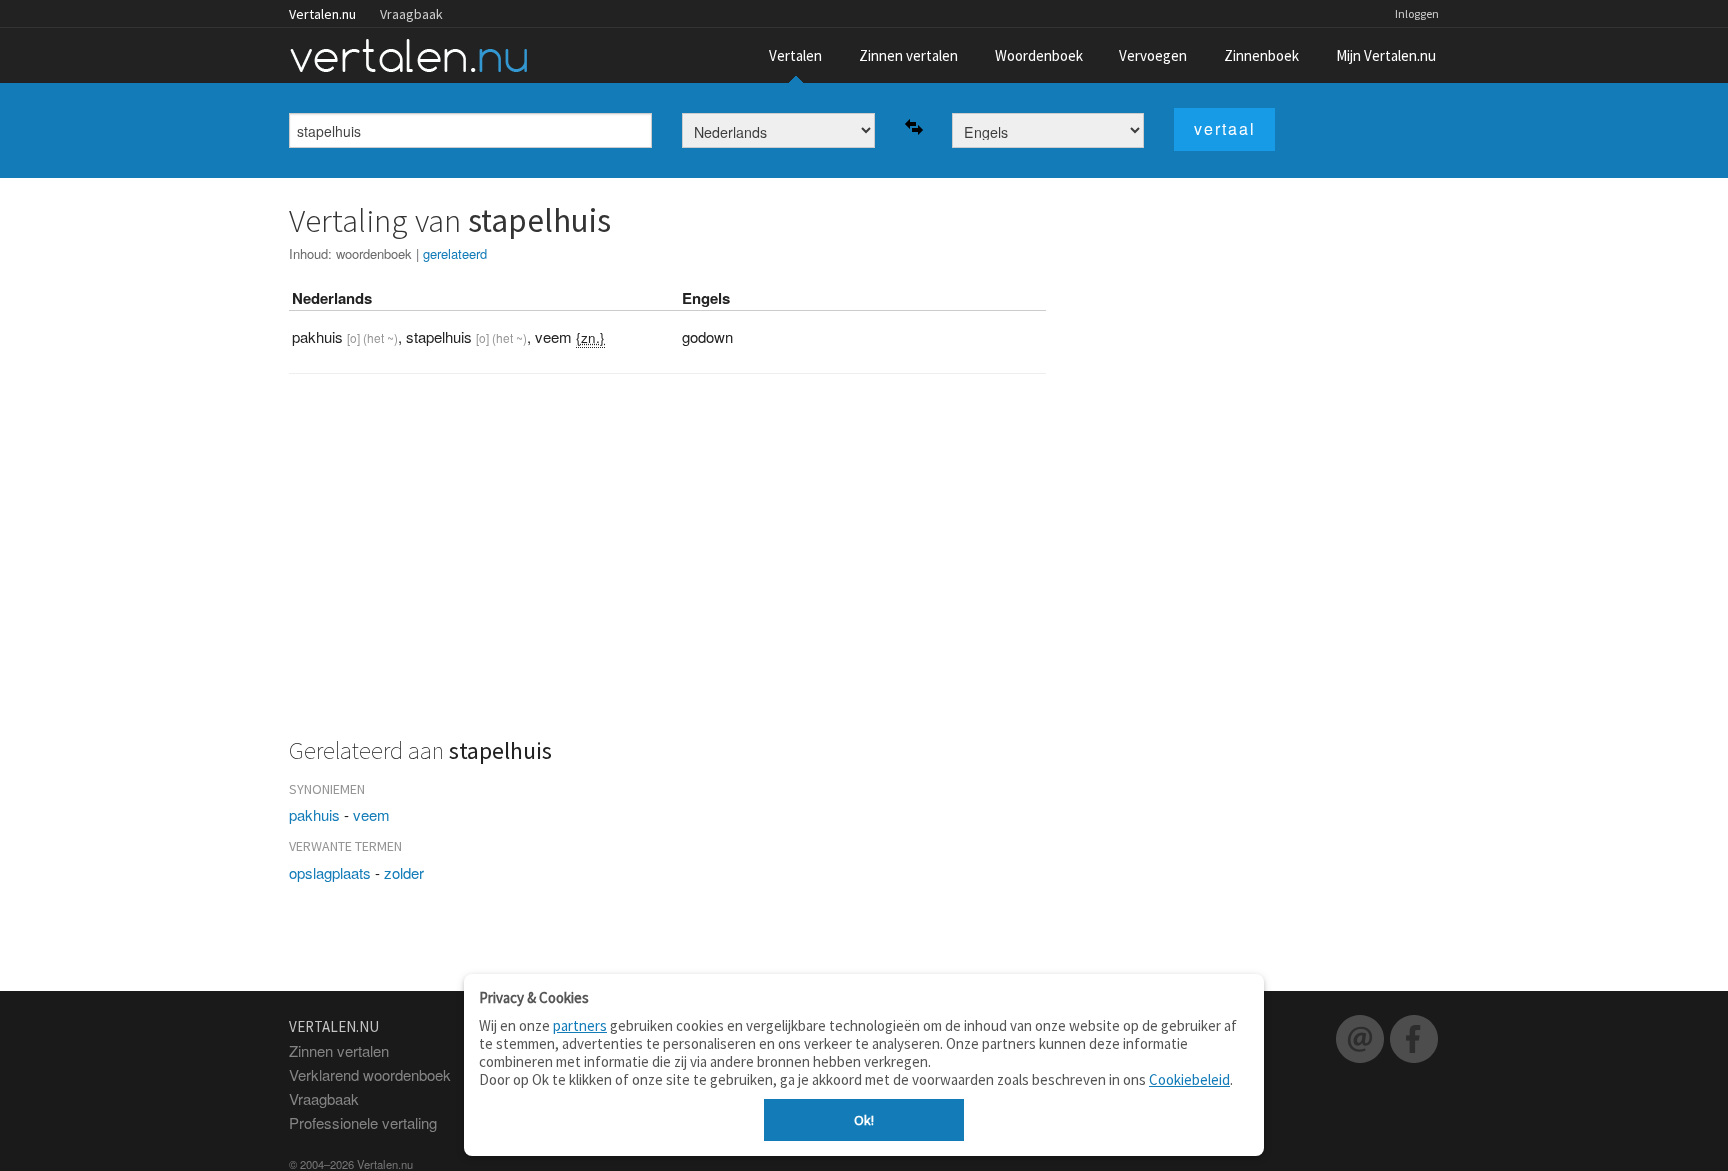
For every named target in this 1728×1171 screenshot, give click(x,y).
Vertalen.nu (322, 14)
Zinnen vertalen (908, 55)
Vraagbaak (411, 14)
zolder (404, 872)
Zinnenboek (1261, 55)
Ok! (864, 1120)
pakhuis (314, 814)
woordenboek (374, 253)
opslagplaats (330, 872)
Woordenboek (1039, 55)
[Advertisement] (667, 567)
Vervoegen (1153, 55)
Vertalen (795, 55)
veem (371, 814)
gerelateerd (455, 253)
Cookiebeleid (1189, 1079)
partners (580, 1025)
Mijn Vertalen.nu (1386, 55)
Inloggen (1417, 13)
